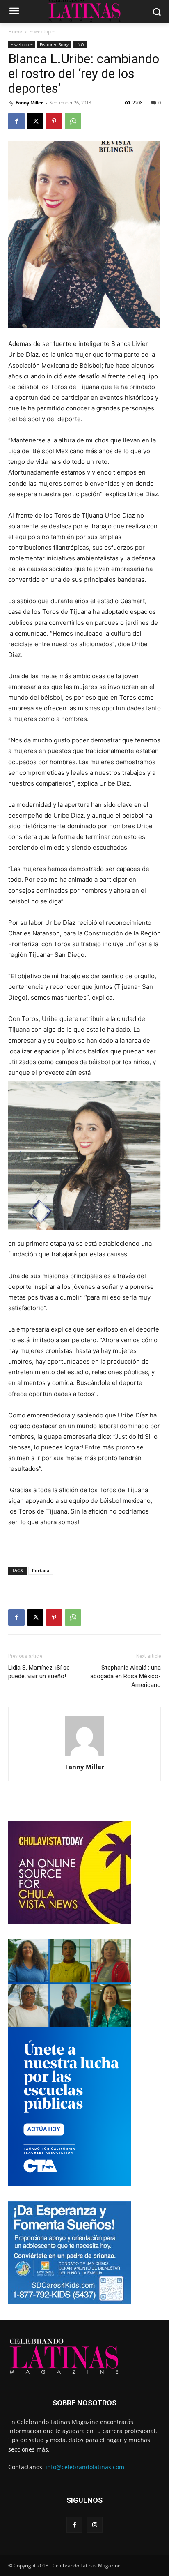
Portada (41, 1570)
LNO (80, 44)
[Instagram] (95, 2525)
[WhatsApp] (73, 121)
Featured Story (54, 44)
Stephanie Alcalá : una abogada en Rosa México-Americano (126, 1676)
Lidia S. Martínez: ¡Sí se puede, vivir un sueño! (39, 1672)
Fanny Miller (29, 103)
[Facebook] (16, 121)
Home (15, 31)
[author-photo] (84, 1755)
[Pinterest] (54, 121)
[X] (35, 121)
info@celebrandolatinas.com (85, 2467)
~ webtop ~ (42, 31)
